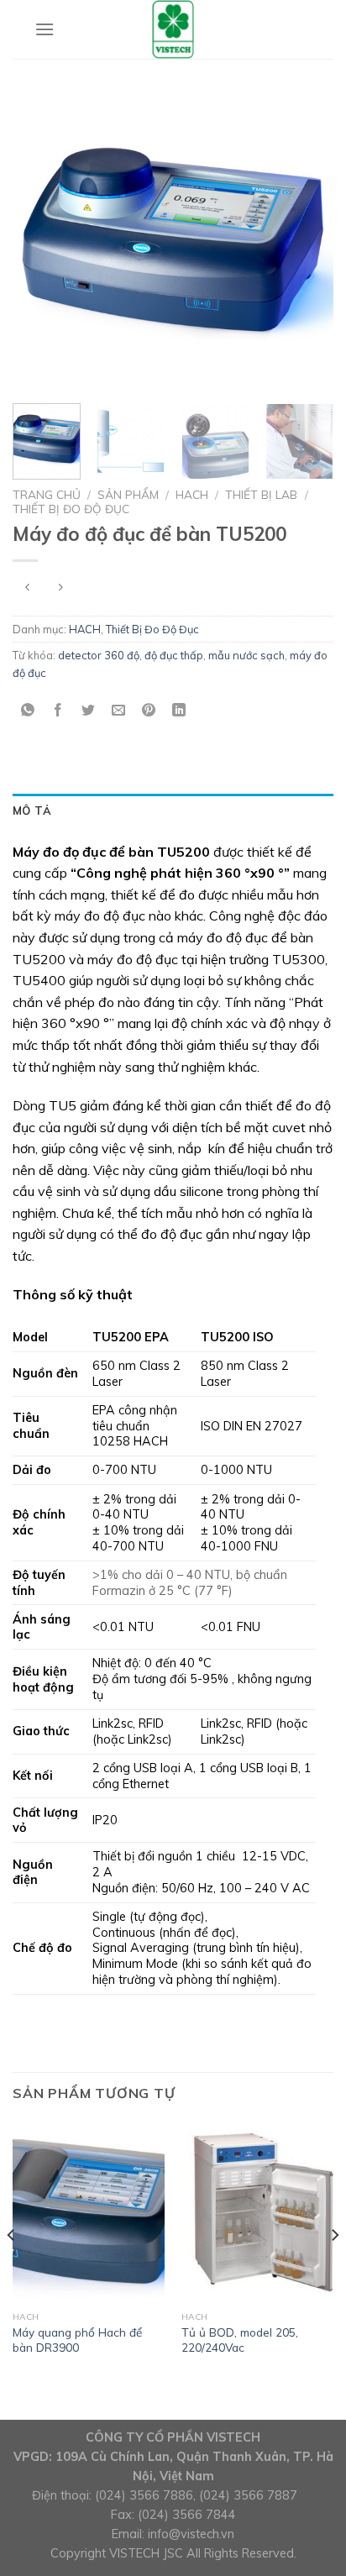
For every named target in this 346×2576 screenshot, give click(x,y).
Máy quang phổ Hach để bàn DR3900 (77, 2340)
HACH (192, 494)
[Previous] (40, 241)
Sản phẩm (128, 494)
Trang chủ (47, 494)
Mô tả (32, 811)
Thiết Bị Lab (261, 494)
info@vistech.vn (191, 2534)
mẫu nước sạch (246, 655)
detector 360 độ (99, 655)
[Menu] (45, 29)
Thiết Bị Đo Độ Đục (71, 509)
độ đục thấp (174, 655)
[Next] (306, 241)
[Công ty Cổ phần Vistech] (173, 29)
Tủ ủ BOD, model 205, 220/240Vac (240, 2340)
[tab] (173, 811)
